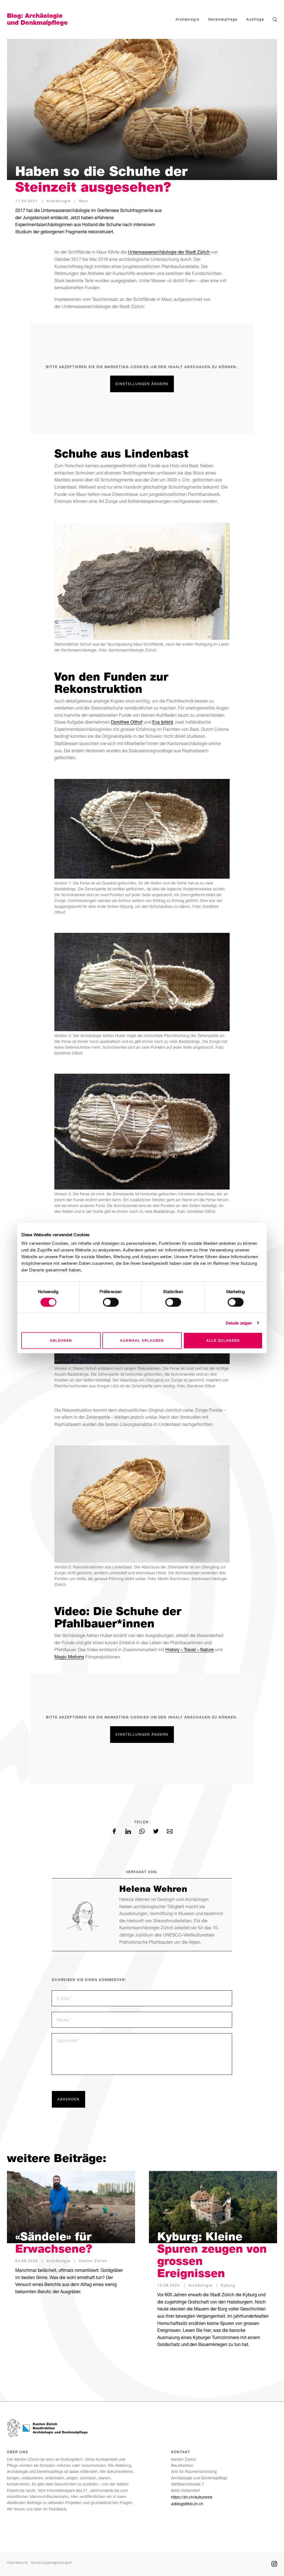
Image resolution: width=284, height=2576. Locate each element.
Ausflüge (255, 19)
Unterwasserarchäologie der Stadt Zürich (169, 252)
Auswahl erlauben (142, 1341)
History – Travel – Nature (190, 1649)
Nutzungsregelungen (52, 2563)
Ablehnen (61, 1341)
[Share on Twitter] (156, 1832)
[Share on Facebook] (114, 1832)
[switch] (111, 1302)
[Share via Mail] (170, 1832)
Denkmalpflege (223, 19)
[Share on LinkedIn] (128, 1832)
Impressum (18, 2563)
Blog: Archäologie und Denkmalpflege (37, 19)
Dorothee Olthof (127, 722)
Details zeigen (239, 1323)
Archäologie (187, 19)
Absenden (69, 2099)
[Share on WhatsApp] (142, 1832)
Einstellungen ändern (142, 384)
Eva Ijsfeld (163, 722)
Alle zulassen (223, 1341)
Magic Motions (69, 1657)
